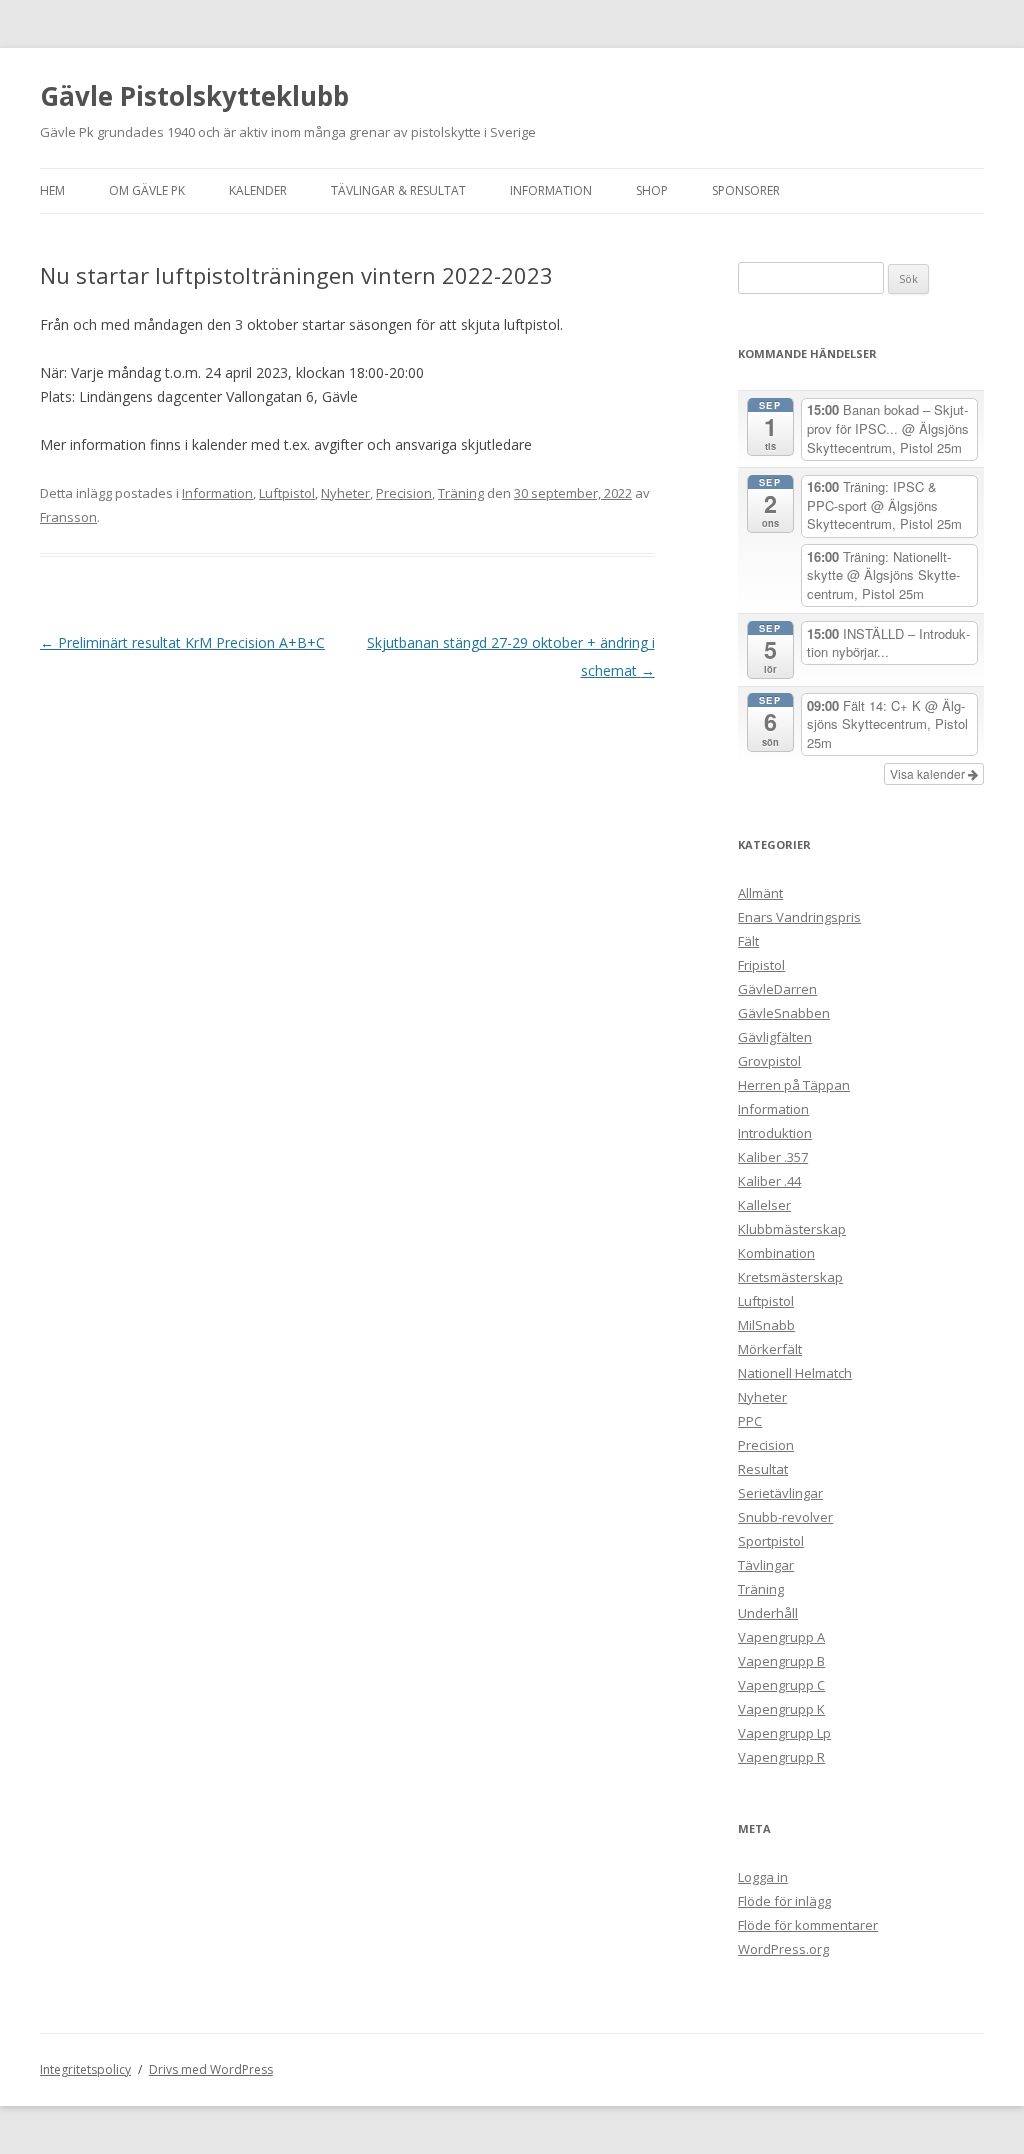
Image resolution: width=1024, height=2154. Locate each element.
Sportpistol (771, 1541)
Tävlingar (766, 1565)
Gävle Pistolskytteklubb (194, 96)
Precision (404, 493)
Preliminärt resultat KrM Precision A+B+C (182, 642)
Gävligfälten (775, 1037)
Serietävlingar (780, 1493)
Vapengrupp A (781, 1637)
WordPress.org (783, 1949)
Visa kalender (929, 773)
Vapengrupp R (781, 1757)
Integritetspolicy (85, 2069)
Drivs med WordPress (211, 2069)
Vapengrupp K (781, 1709)
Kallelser (764, 1205)
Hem (52, 190)
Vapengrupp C (781, 1685)
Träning (461, 493)
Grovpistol (769, 1061)
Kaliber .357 (773, 1157)
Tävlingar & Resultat (398, 190)
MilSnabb (766, 1325)
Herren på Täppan (794, 1085)
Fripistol (761, 965)
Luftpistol (287, 493)
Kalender (258, 190)
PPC (750, 1421)
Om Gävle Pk (147, 190)
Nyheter (345, 493)
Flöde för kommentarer (808, 1925)
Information (551, 190)
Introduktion (775, 1133)
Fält (748, 941)
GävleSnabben (784, 1013)
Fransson (68, 517)
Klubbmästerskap (792, 1229)
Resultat (763, 1469)
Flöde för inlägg (784, 1901)
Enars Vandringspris (799, 917)
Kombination (776, 1253)
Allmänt (760, 893)
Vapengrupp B (781, 1661)
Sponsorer (746, 190)
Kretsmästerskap (790, 1277)
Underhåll (768, 1613)
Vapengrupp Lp (784, 1733)
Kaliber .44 (769, 1181)
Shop (652, 190)
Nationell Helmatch (795, 1373)
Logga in (763, 1877)
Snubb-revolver (785, 1517)
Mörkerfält (770, 1349)
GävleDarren (777, 989)
